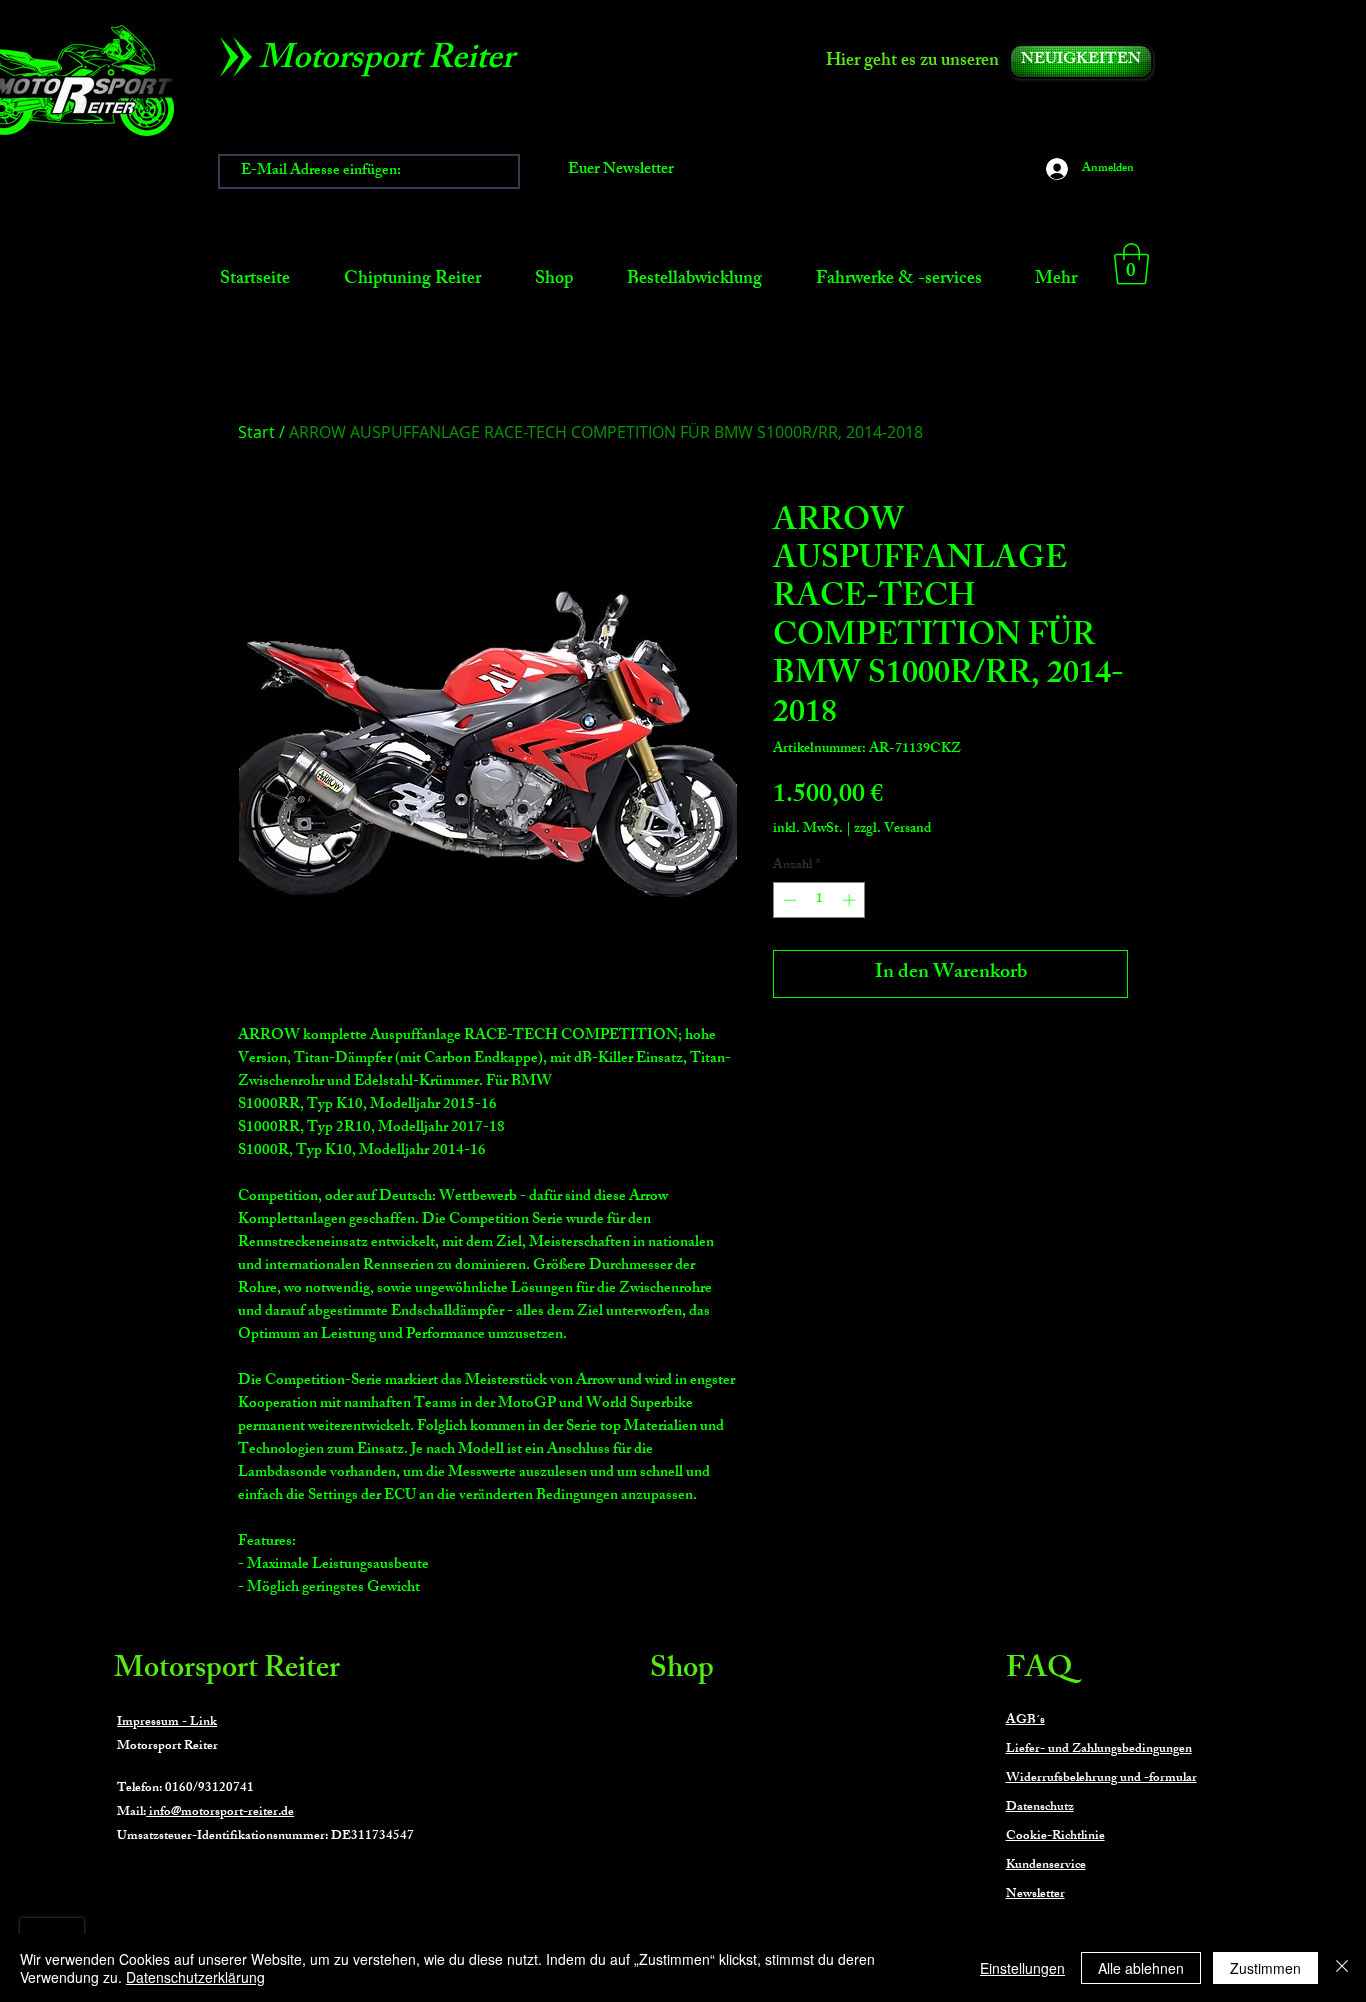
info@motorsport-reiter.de (220, 1813)
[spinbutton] (819, 900)
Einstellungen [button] (1022, 1968)
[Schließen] (1342, 1968)
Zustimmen (1265, 1968)
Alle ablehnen (1141, 1968)
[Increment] (851, 900)
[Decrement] (788, 900)
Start (256, 432)
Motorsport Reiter (227, 1671)
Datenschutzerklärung (195, 1977)
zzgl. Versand (892, 829)
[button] (1131, 264)
